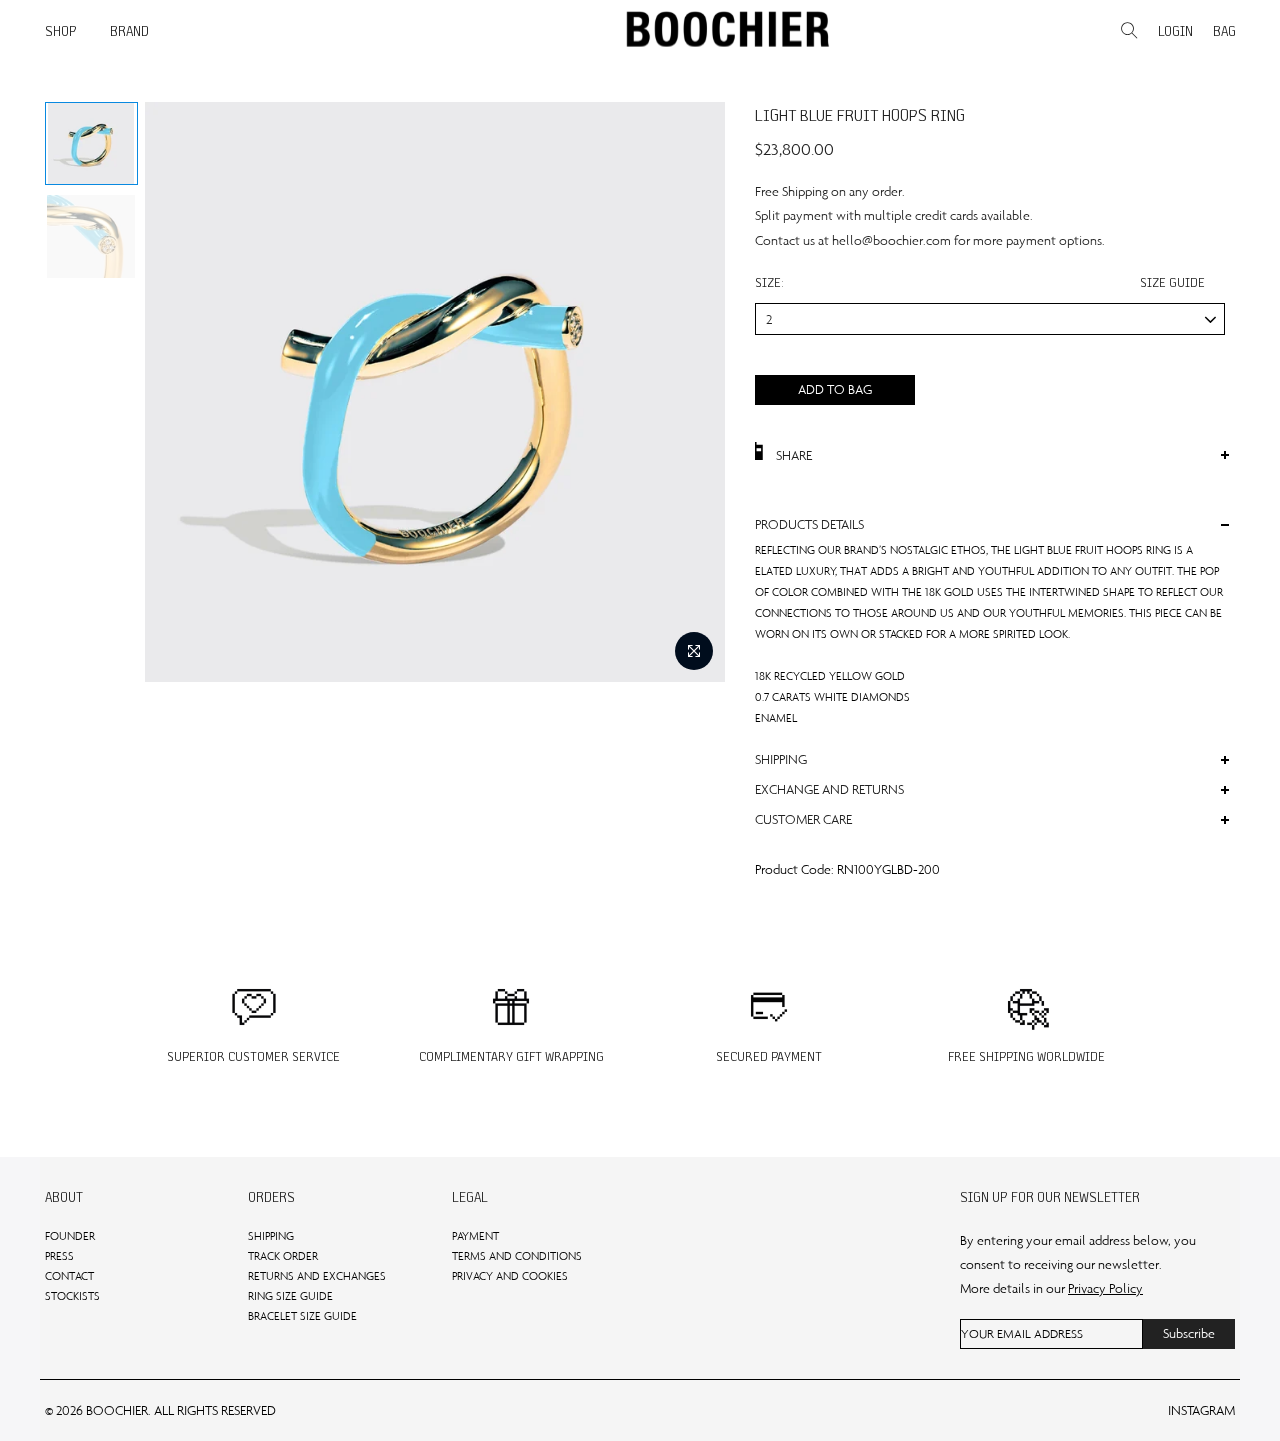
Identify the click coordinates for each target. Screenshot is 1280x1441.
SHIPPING (271, 1236)
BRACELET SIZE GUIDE (302, 1316)
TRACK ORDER (283, 1256)
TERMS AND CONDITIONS (517, 1256)
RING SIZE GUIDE (290, 1296)
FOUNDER (70, 1236)
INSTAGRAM (1201, 1410)
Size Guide (1172, 282)
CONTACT (69, 1276)
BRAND (129, 31)
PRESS (59, 1256)
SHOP (61, 31)
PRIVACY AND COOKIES (510, 1276)
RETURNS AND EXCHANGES (317, 1276)
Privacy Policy (1105, 1288)
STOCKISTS (72, 1296)
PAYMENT (475, 1236)
